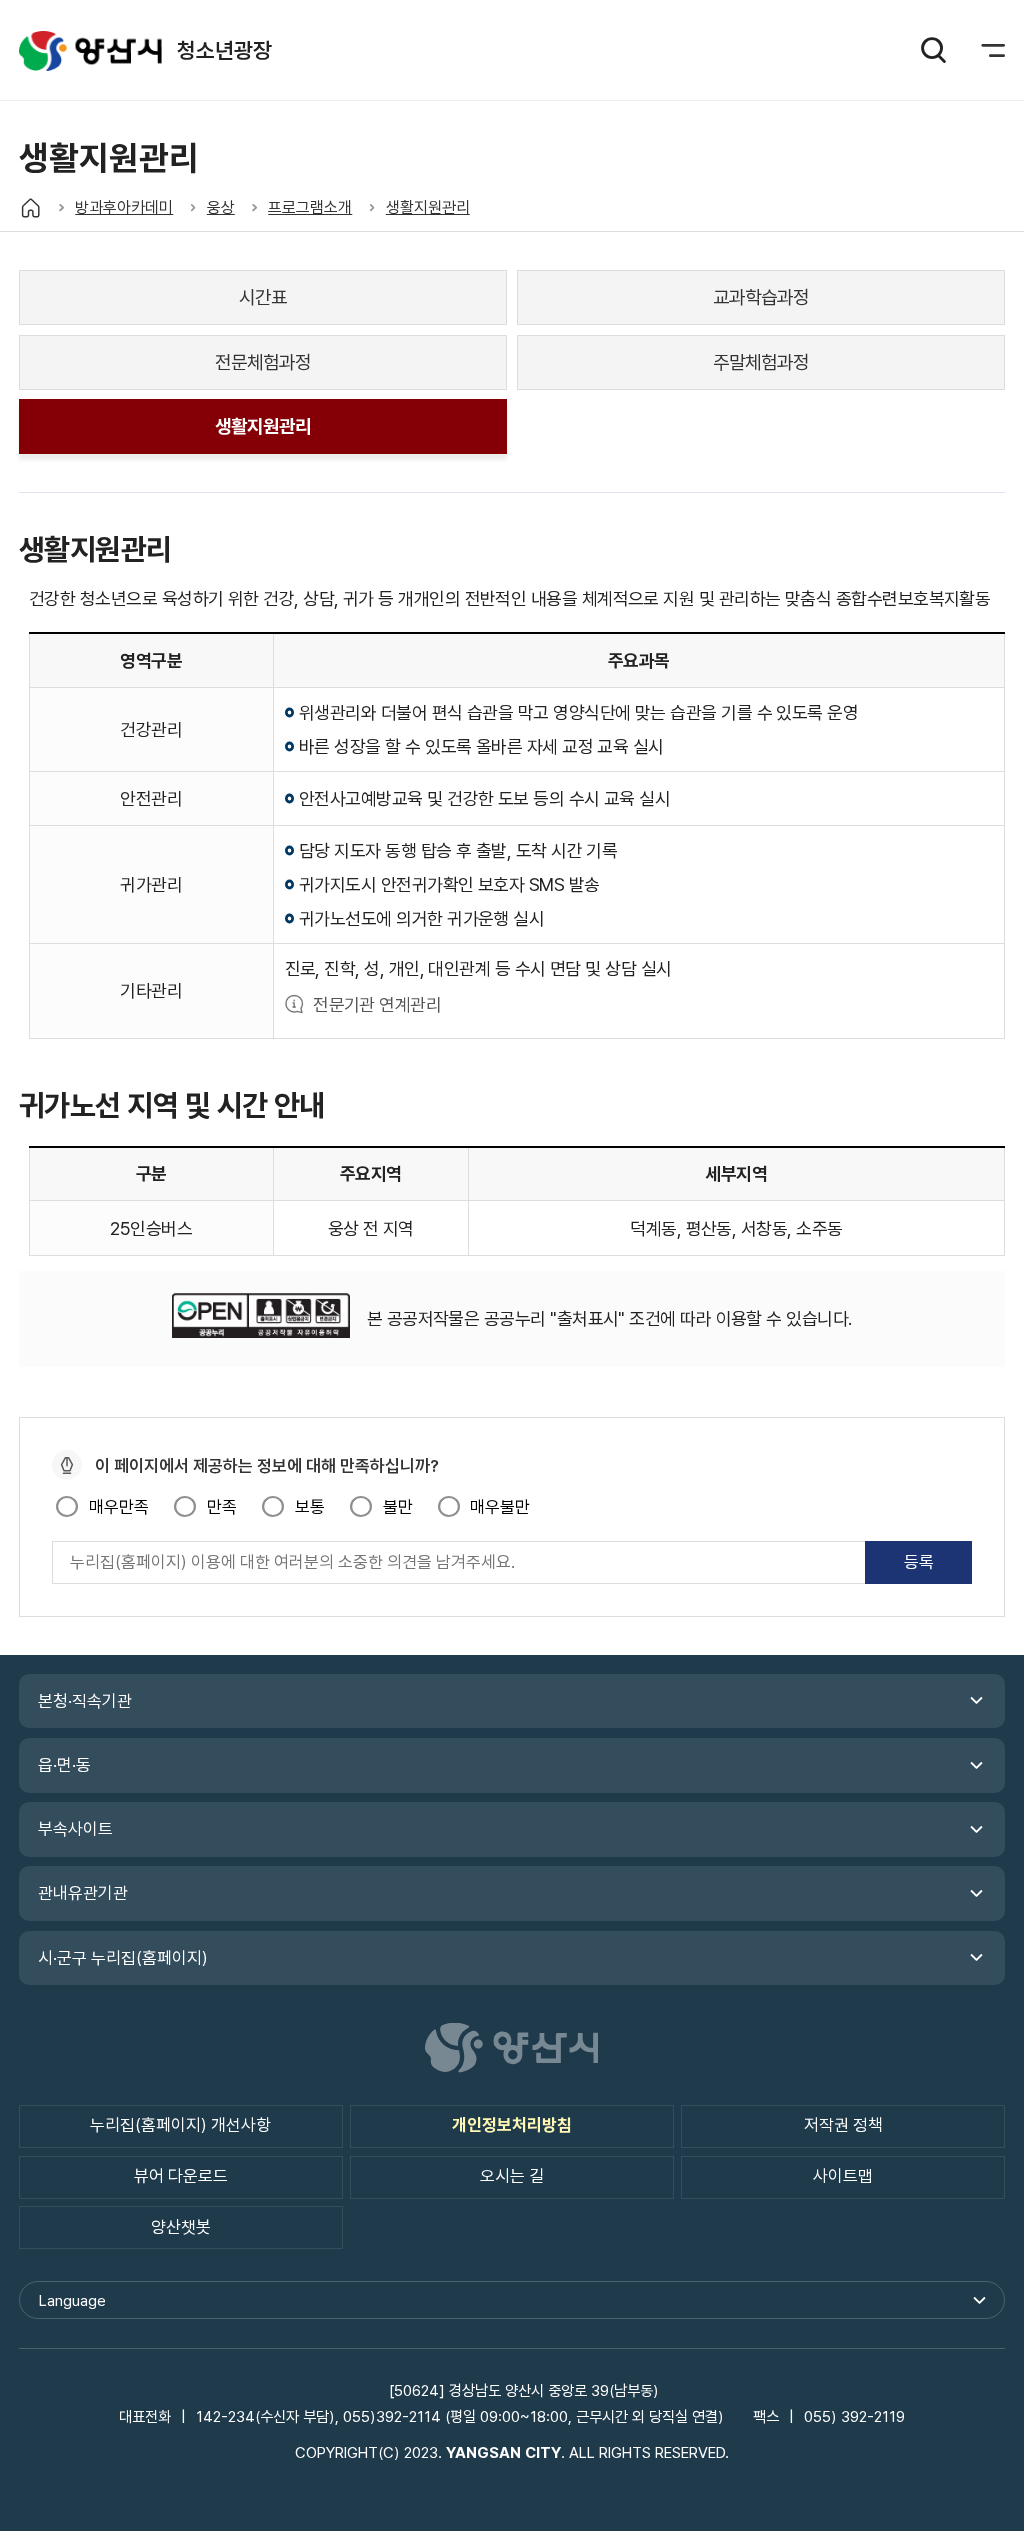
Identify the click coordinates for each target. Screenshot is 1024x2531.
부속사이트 (75, 1829)
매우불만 (500, 1507)
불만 (397, 1507)
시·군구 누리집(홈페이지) (123, 1958)
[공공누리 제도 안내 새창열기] (261, 1319)
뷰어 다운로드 (181, 2176)
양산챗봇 (181, 2227)
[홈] (30, 207)
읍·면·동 (64, 1765)
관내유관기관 (83, 1893)
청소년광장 (90, 50)
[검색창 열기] (933, 50)
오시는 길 (512, 2176)
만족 (221, 1507)
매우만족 (118, 1507)
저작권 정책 (843, 2125)
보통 (309, 1507)
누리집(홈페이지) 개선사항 (180, 2125)
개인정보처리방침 (512, 2125)
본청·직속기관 (85, 1701)
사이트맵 (843, 2176)
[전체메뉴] (980, 50)
